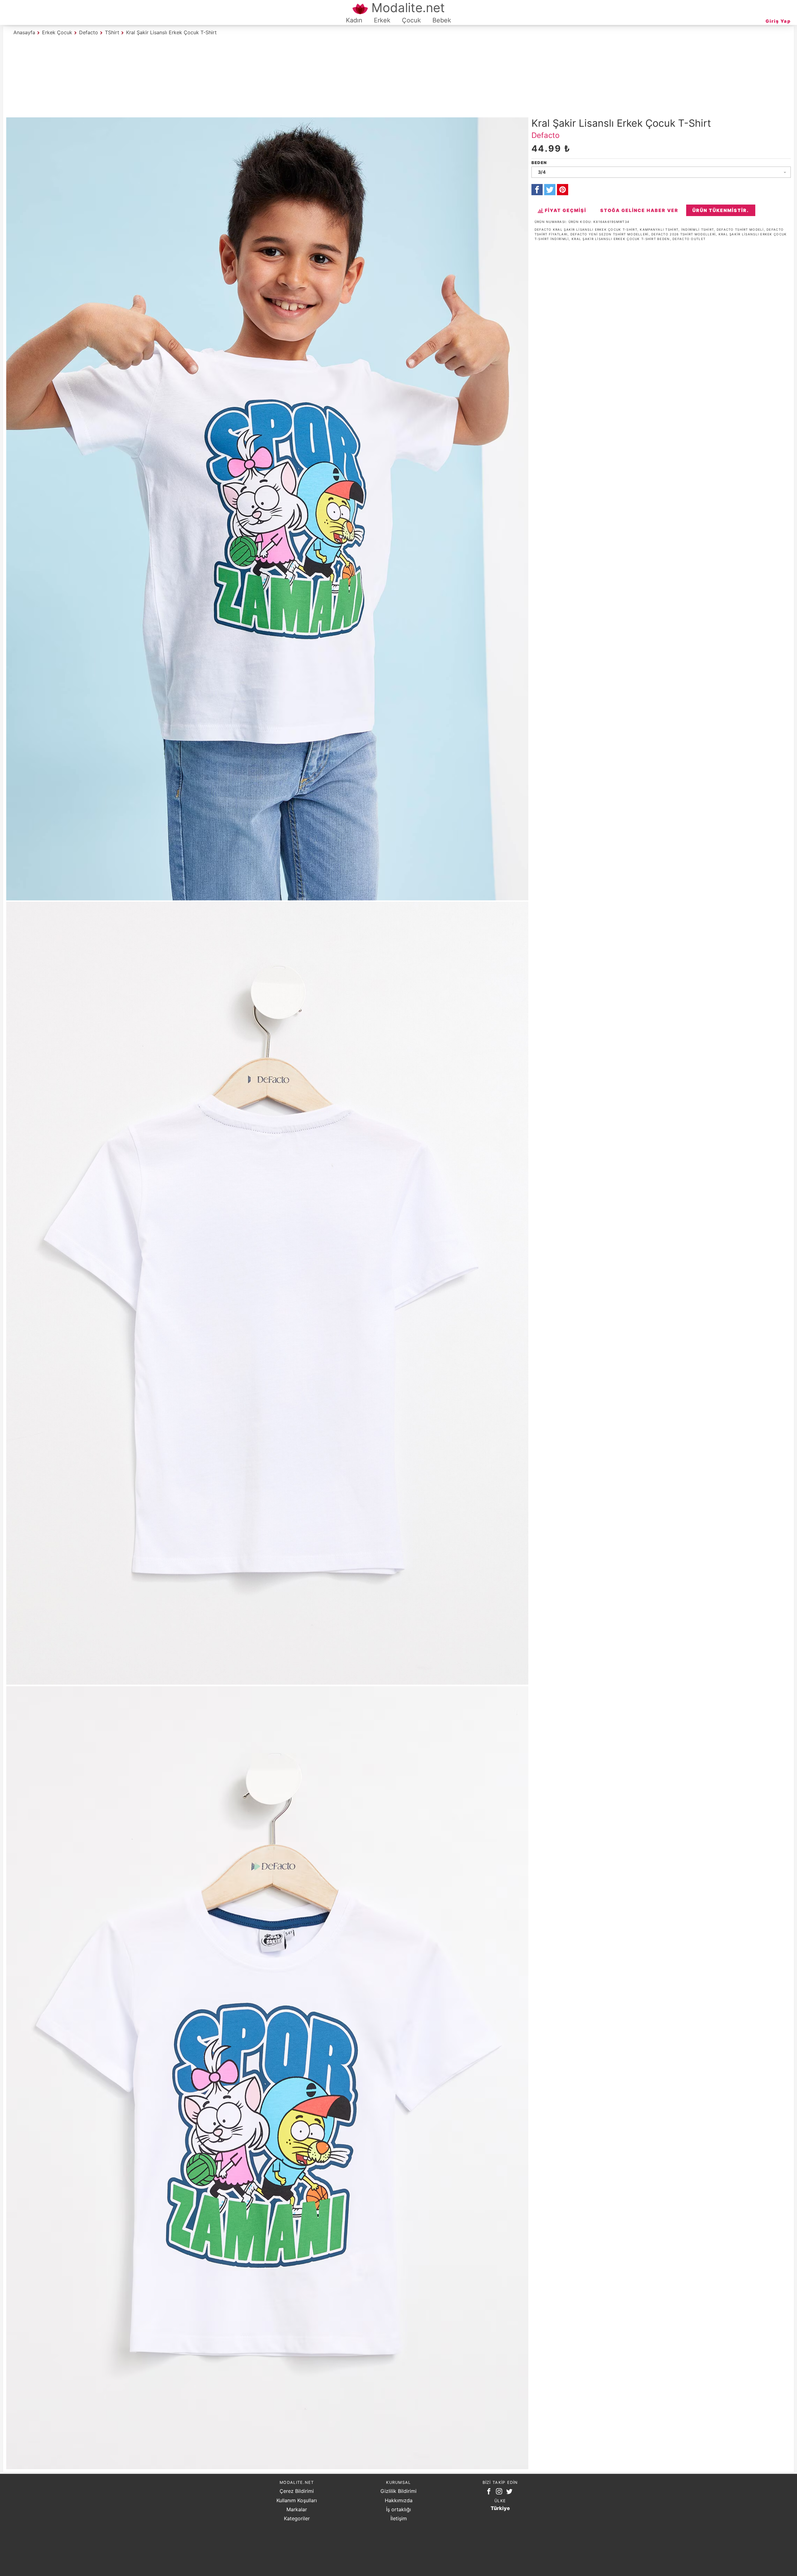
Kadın (354, 20)
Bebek (442, 20)
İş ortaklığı (398, 2509)
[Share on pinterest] (563, 190)
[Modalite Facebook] (490, 2493)
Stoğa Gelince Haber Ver (639, 210)
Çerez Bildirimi (297, 2491)
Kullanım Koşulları (297, 2500)
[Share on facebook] (537, 190)
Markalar (297, 2509)
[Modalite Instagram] (500, 2493)
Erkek (382, 20)
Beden (539, 163)
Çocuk (411, 20)
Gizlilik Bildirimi (398, 2491)
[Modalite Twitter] (511, 2493)
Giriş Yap (778, 21)
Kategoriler (297, 2518)
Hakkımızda (399, 2500)
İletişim (399, 2518)
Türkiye (500, 2508)
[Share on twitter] (550, 190)
